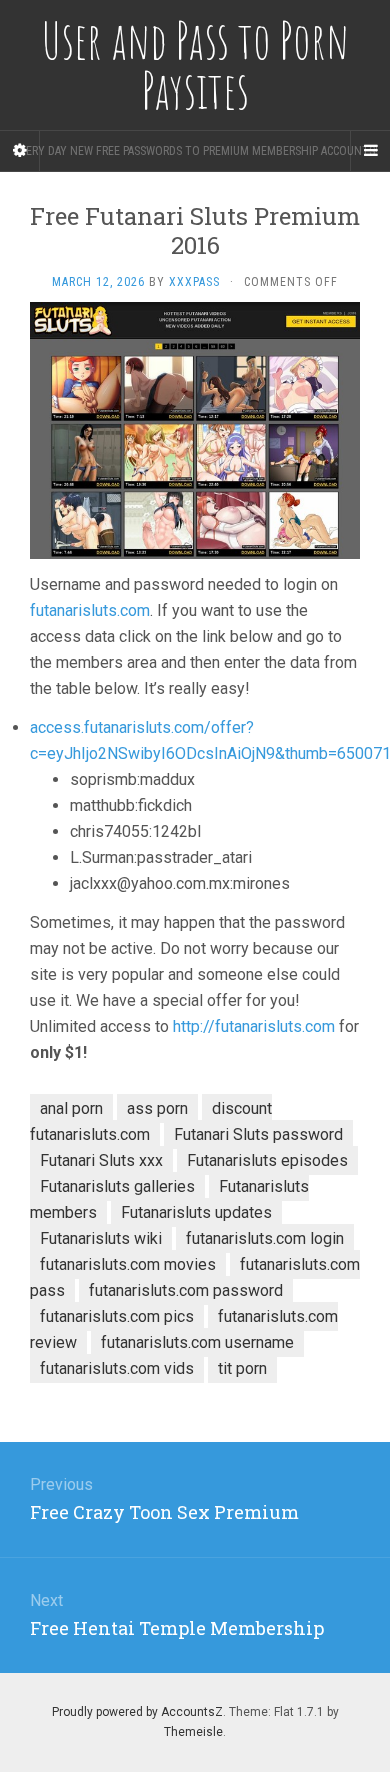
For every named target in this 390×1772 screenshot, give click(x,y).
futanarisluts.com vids (117, 1368)
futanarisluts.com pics (117, 1316)
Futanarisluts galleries (117, 1186)
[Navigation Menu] (370, 151)
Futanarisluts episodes (267, 1160)
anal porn (71, 1108)
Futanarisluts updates (196, 1212)
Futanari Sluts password (258, 1134)
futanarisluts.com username (197, 1342)
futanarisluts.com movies (128, 1264)
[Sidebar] (20, 151)
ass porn (157, 1108)
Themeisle (193, 1732)
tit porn (242, 1368)
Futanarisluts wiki (101, 1238)
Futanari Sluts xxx (101, 1160)
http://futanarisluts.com (254, 1026)
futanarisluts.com (90, 610)
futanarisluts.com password (186, 1290)
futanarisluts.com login (265, 1238)
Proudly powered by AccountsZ (137, 1712)
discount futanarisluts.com (151, 1121)
